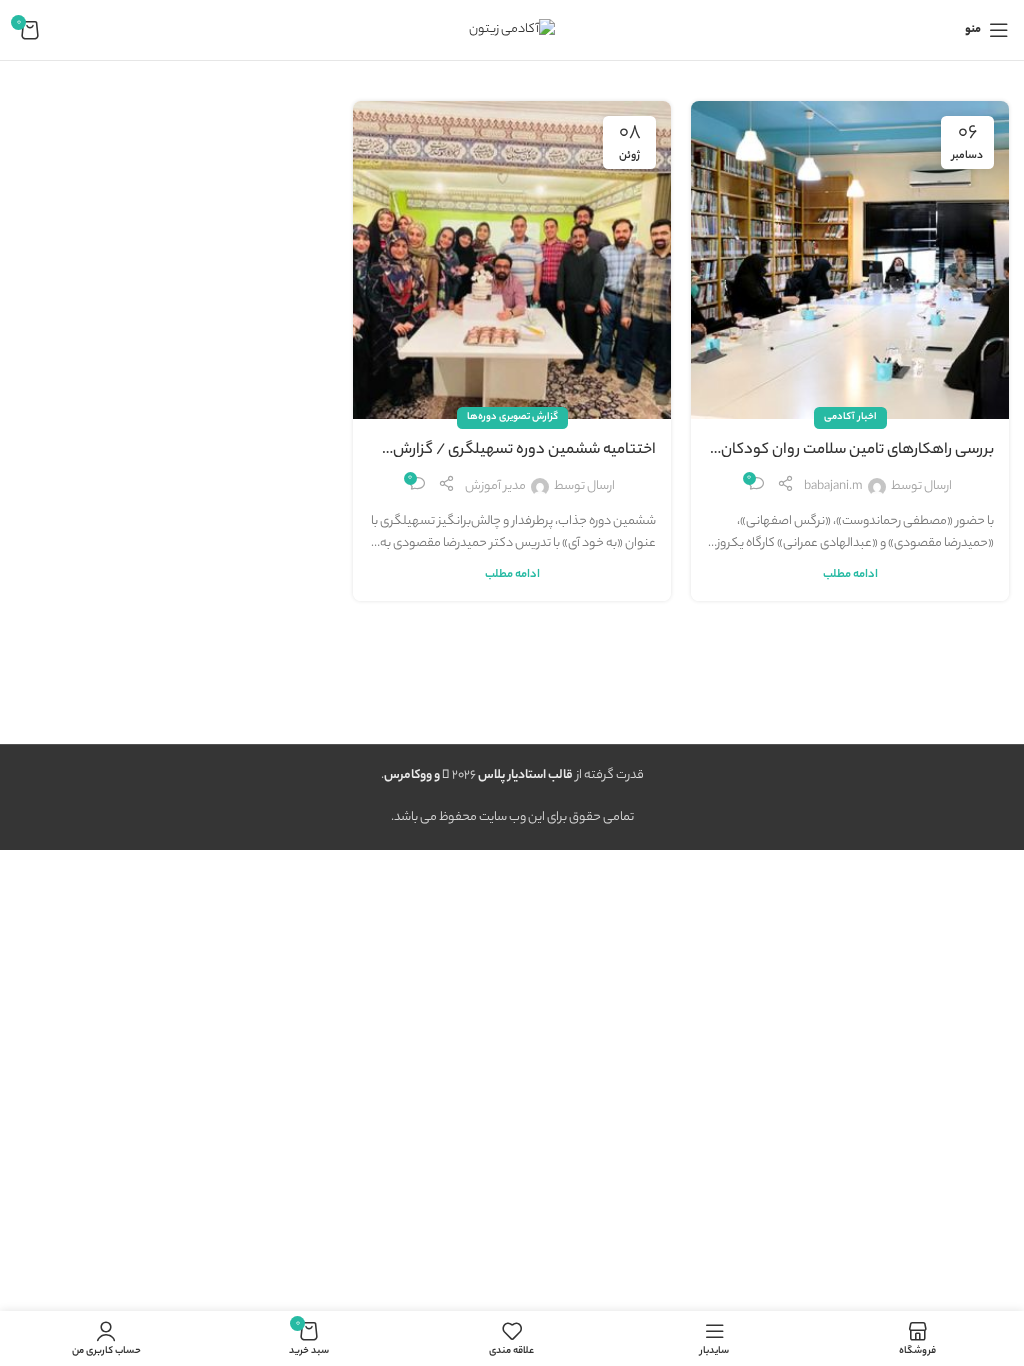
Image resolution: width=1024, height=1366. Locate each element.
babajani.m (833, 486)
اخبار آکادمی (850, 417)
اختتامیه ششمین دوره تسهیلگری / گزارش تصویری (524, 451)
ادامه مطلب (850, 575)
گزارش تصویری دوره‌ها (512, 417)
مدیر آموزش (495, 486)
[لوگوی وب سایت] (512, 29)
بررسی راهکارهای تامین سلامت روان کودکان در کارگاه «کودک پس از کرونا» (857, 451)
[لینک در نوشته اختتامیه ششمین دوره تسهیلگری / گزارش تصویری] (512, 260)
